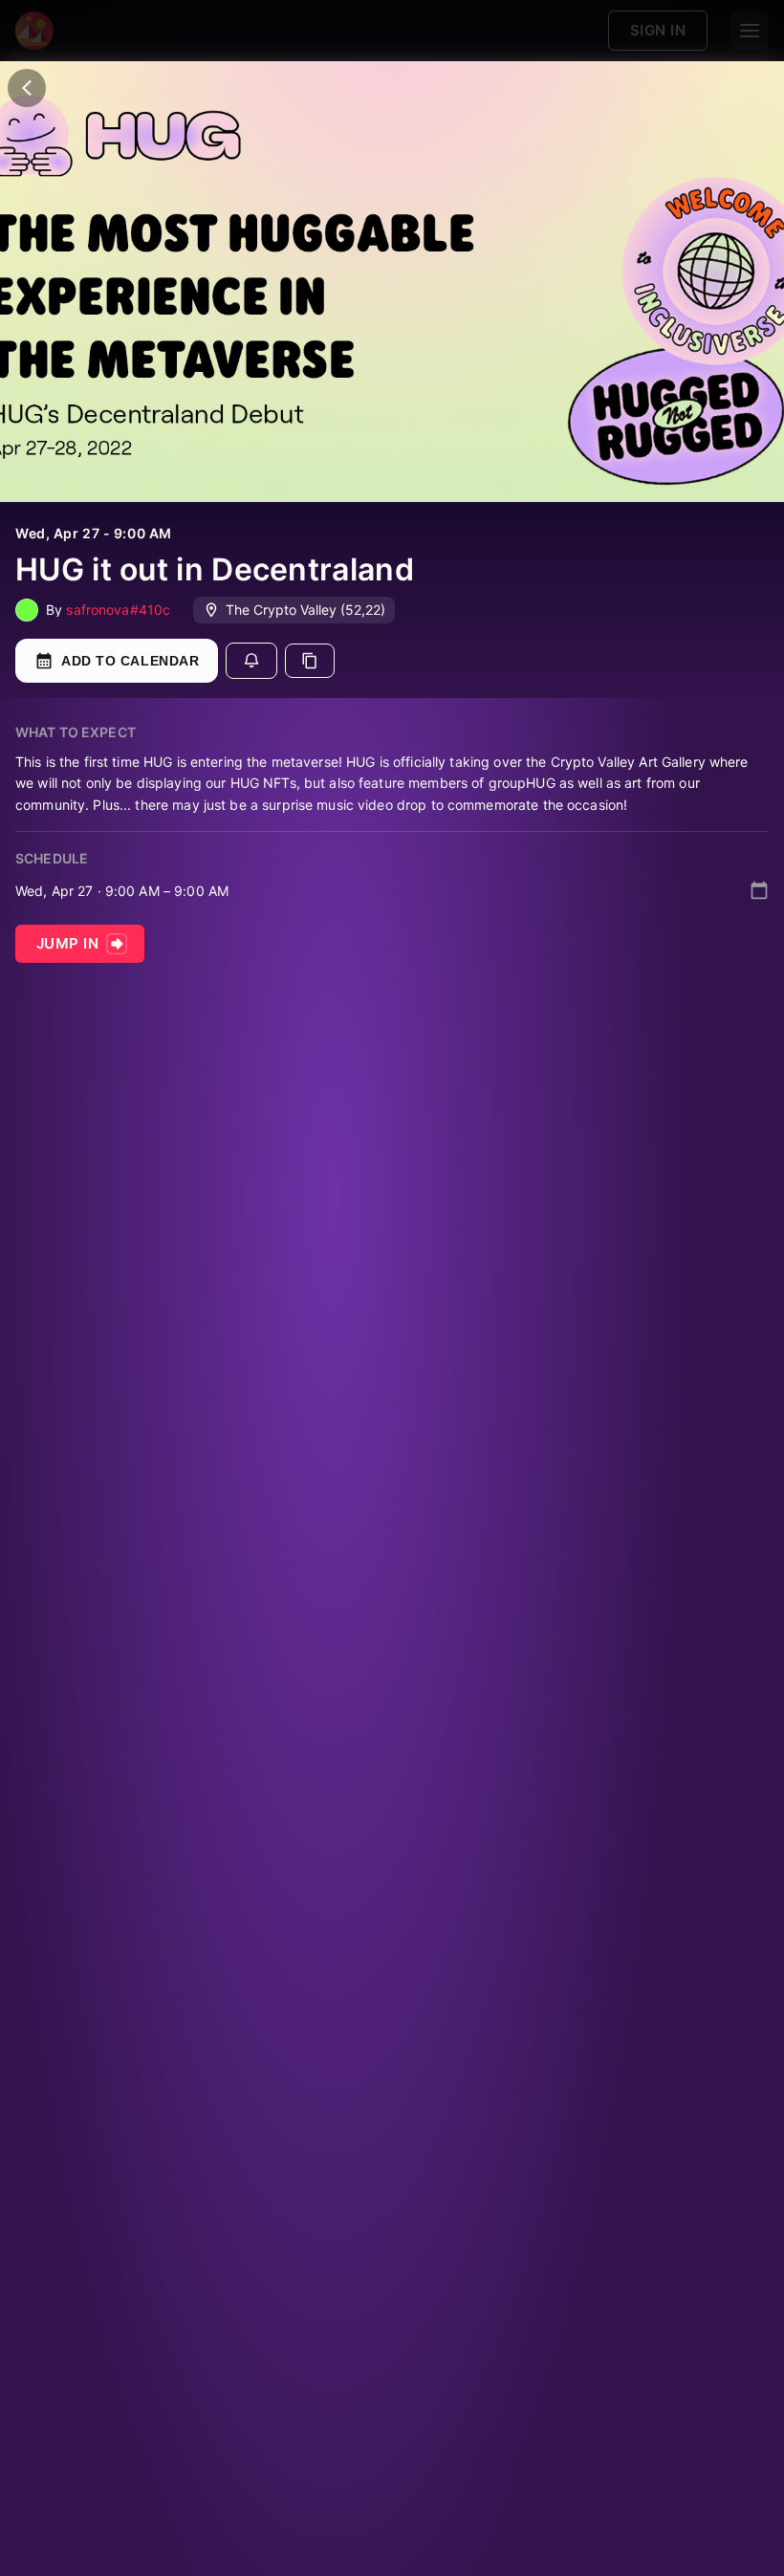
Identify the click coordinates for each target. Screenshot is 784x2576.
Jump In (67, 943)
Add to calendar (130, 661)
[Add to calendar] (759, 890)
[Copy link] (310, 661)
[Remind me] (251, 661)
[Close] (27, 88)
